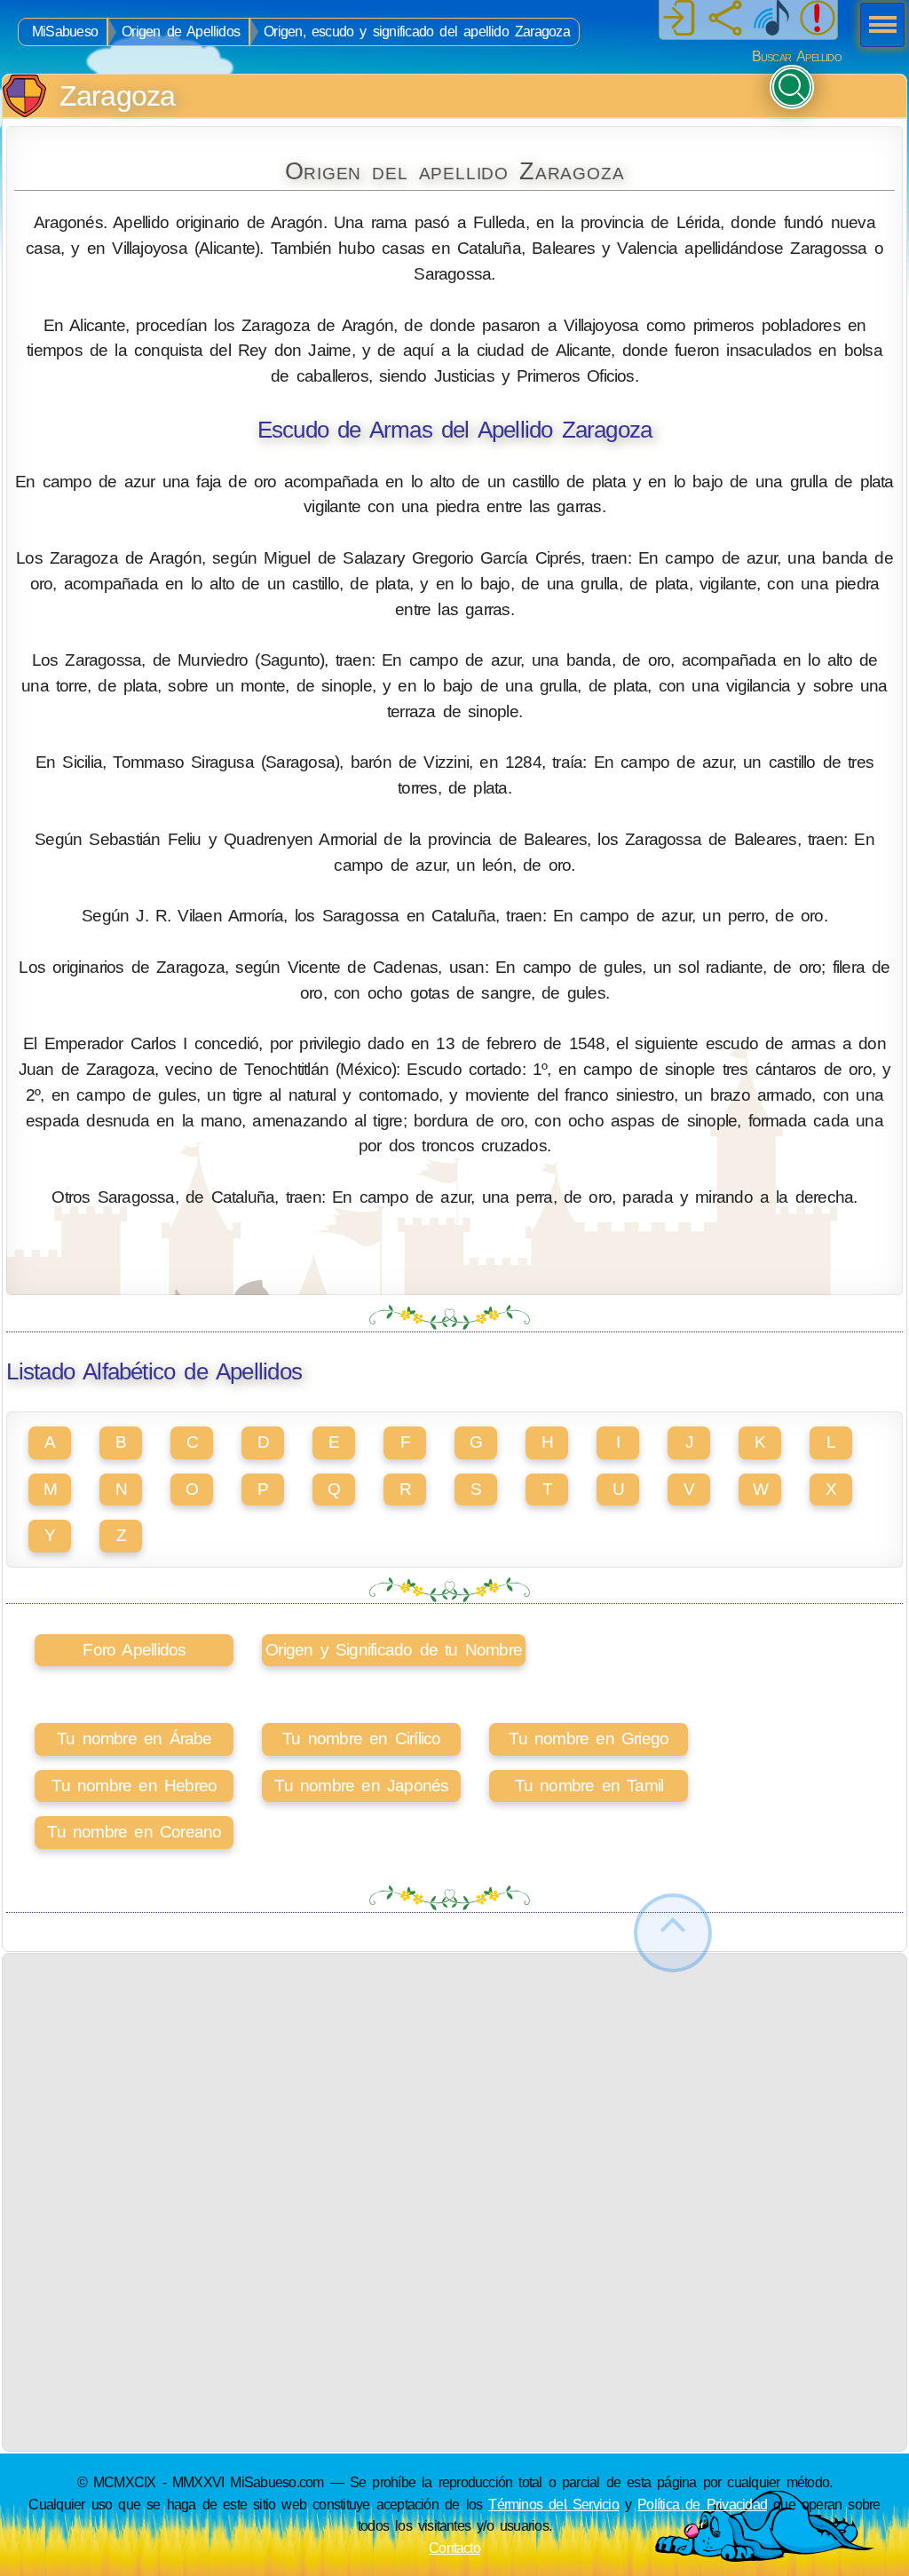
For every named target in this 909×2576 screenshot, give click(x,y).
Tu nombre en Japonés (361, 1786)
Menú (877, 27)
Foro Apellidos (134, 1650)
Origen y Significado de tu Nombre (394, 1650)
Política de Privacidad (702, 2504)
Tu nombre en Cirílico (361, 1738)
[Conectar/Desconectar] (679, 20)
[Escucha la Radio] (771, 20)
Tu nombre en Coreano (134, 1832)
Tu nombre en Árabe (134, 1738)
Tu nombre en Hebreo (134, 1786)
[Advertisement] (455, 2078)
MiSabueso (65, 32)
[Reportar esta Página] (818, 20)
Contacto (454, 2548)
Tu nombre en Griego (589, 1738)
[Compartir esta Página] (725, 20)
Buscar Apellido (797, 56)
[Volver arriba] (673, 1933)
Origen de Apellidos (181, 32)
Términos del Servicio (553, 2504)
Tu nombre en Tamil (589, 1786)
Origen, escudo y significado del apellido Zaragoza (417, 32)
